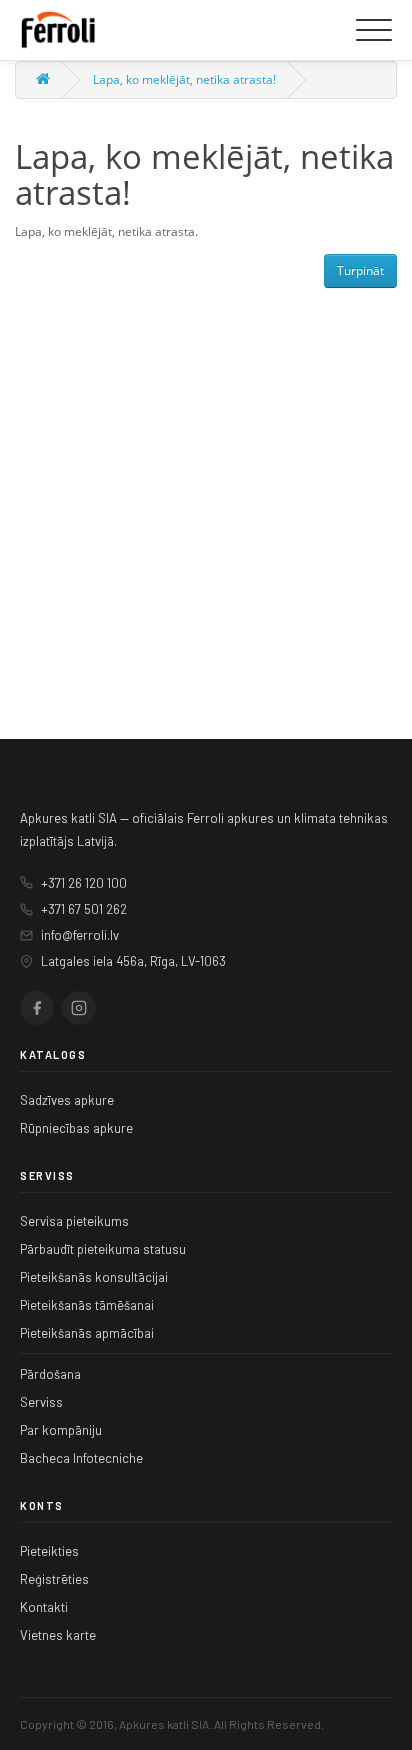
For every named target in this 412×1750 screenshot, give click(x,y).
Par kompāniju (61, 1430)
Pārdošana (50, 1374)
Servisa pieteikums (74, 1221)
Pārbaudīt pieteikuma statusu (103, 1249)
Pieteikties (49, 1551)
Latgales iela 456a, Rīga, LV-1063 (133, 961)
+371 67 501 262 (84, 909)
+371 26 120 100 (84, 883)
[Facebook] (37, 1008)
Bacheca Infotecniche (81, 1458)
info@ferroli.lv (80, 935)
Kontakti (44, 1607)
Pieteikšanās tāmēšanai (87, 1305)
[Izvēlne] (374, 30)
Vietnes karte (58, 1635)
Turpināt (360, 270)
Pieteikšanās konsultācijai (94, 1277)
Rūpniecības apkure (76, 1128)
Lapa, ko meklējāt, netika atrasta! (184, 79)
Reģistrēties (54, 1579)
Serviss (41, 1402)
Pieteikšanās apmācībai (87, 1333)
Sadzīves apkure (67, 1100)
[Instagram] (79, 1008)
